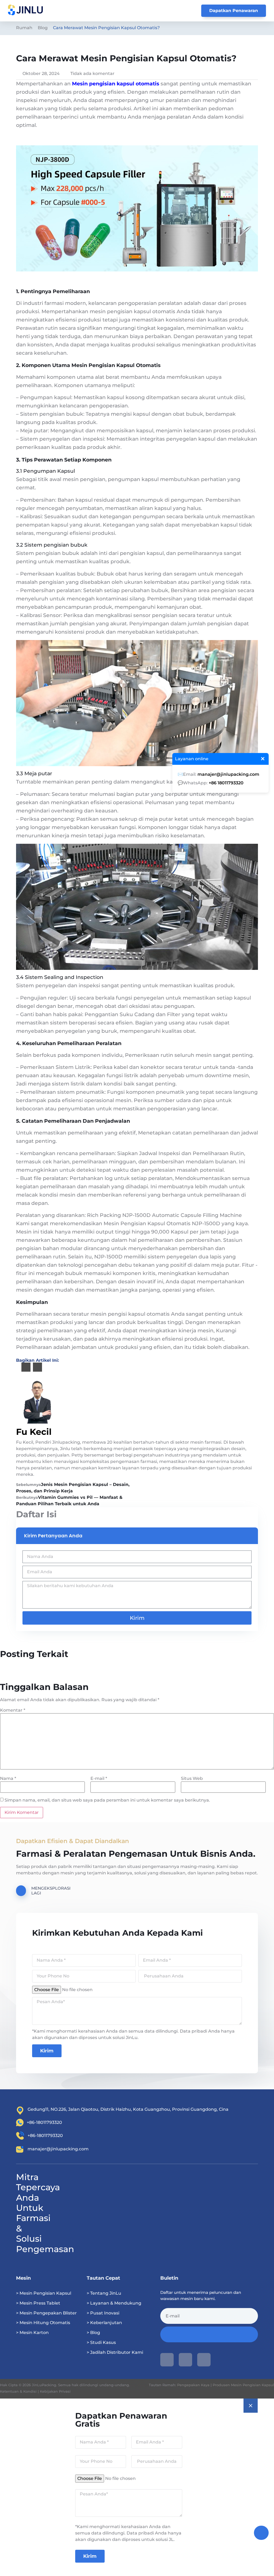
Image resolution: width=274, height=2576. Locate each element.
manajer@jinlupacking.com (228, 774)
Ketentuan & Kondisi (18, 2391)
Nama (8, 1779)
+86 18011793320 (226, 783)
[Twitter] (204, 2360)
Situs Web (192, 1779)
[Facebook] (185, 2360)
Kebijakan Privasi (55, 2391)
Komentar (13, 1710)
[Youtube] (167, 2360)
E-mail (99, 1779)
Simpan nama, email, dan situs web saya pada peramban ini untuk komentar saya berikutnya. (107, 1800)
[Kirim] (209, 2334)
